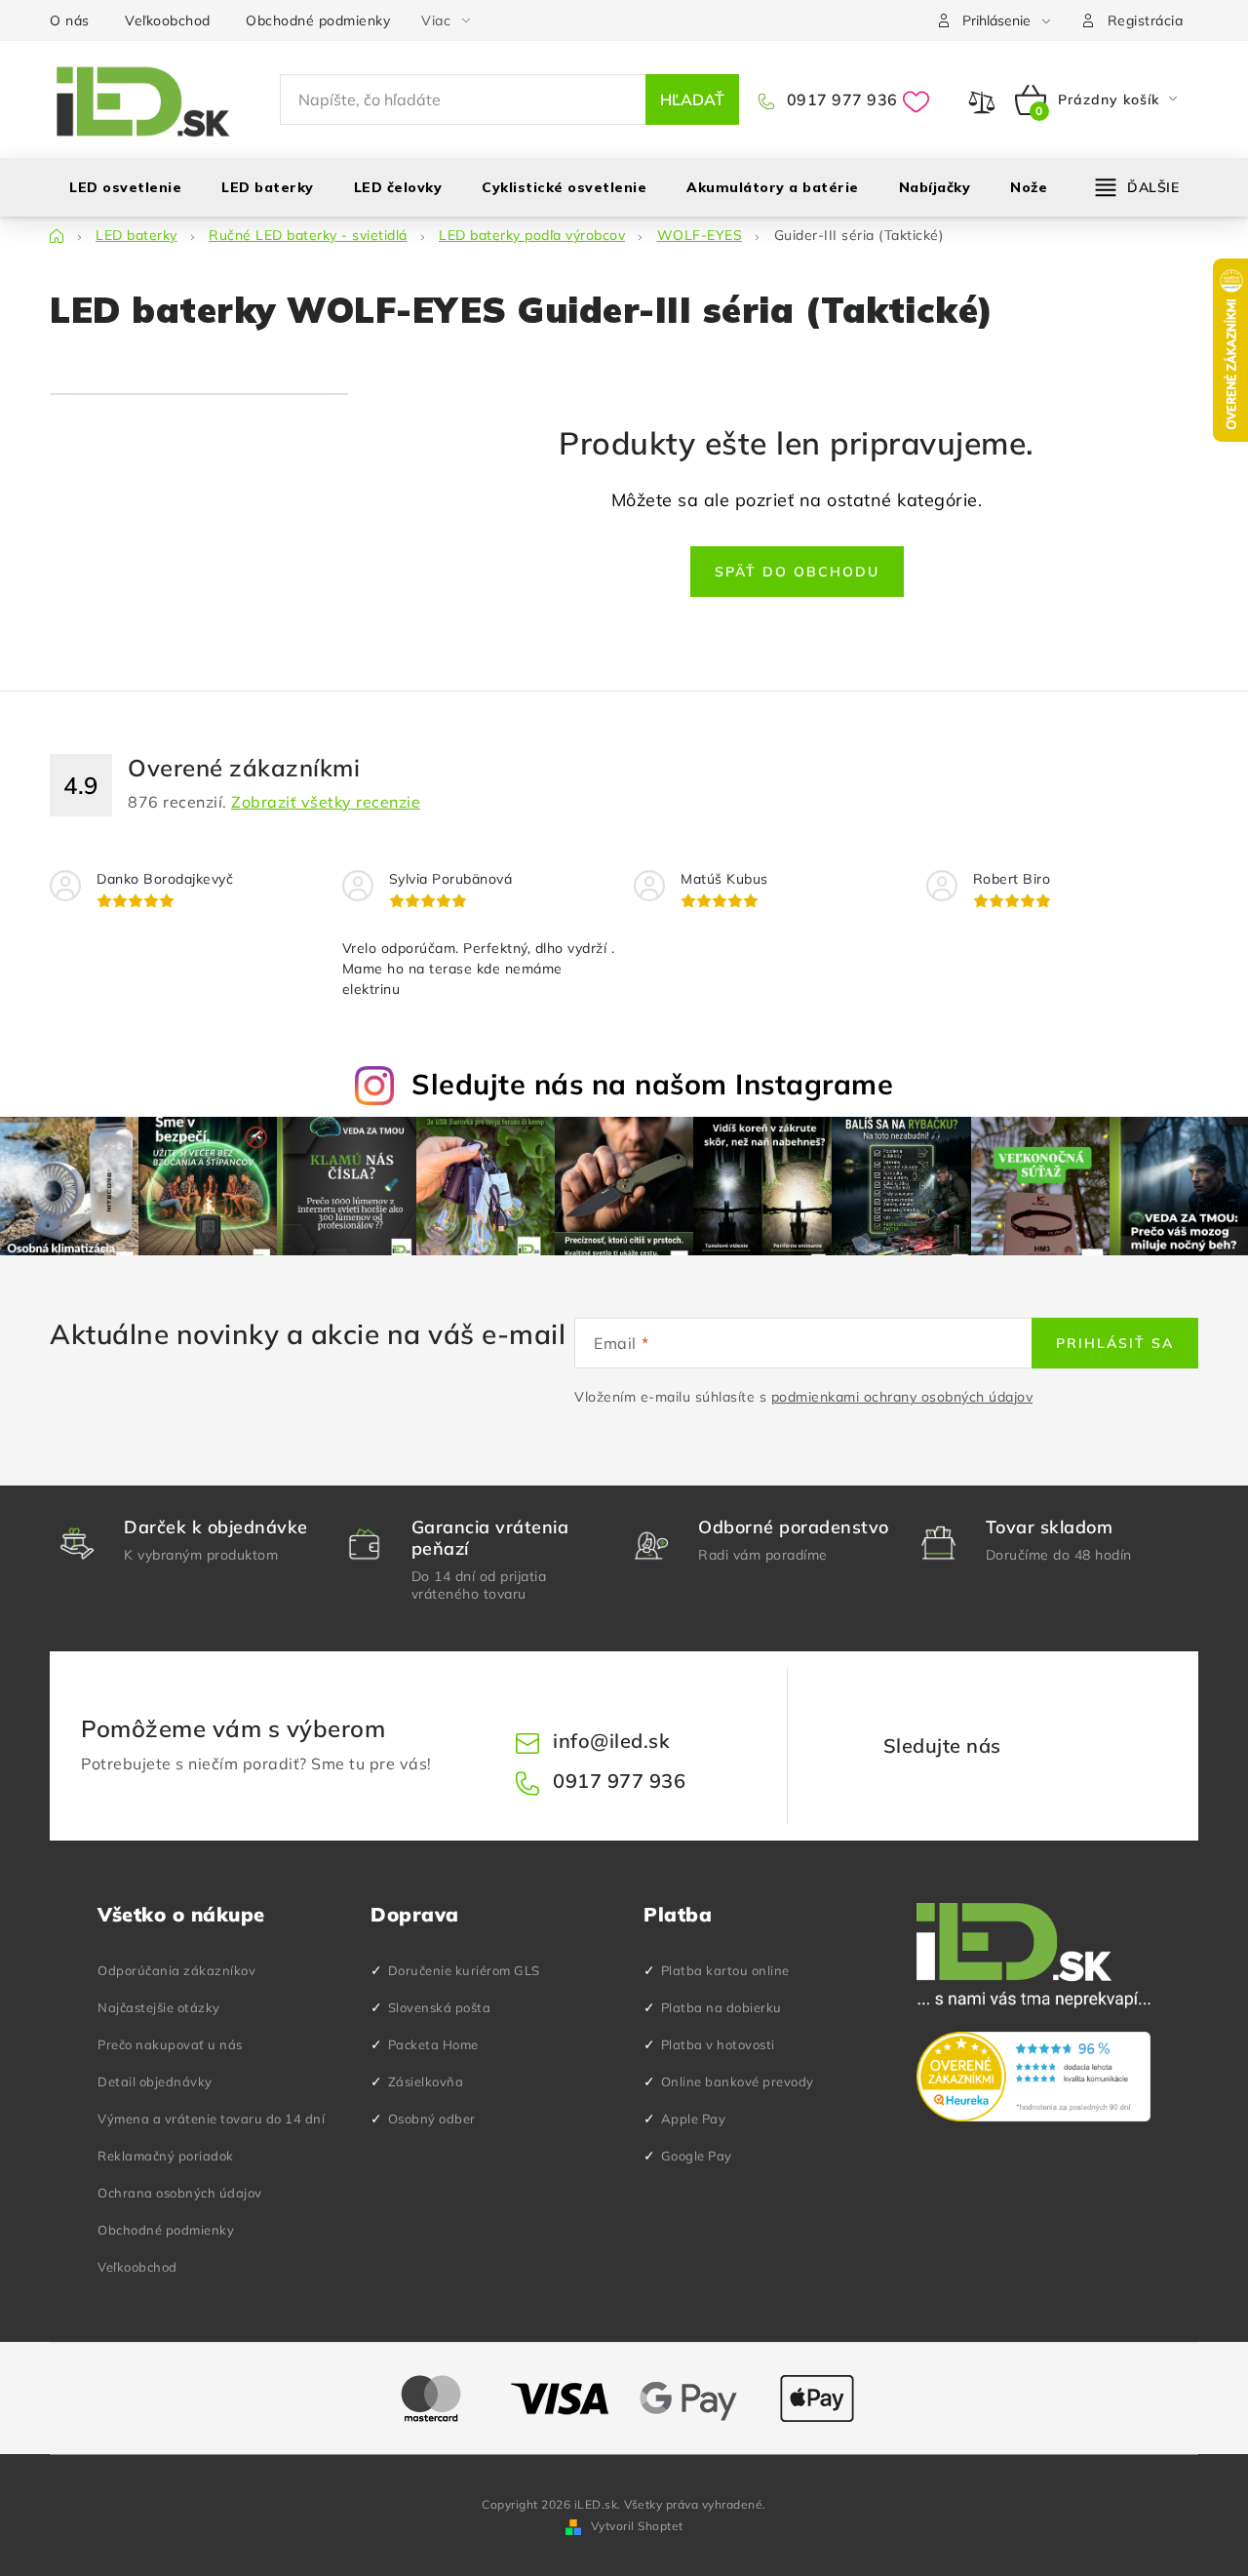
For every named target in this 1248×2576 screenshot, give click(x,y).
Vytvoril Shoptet (637, 2526)
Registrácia (1146, 20)
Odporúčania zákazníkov (176, 1970)
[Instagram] (1079, 1746)
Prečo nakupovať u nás (170, 2044)
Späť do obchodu (797, 572)
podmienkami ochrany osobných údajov (902, 1397)
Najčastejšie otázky (159, 2007)
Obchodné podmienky (318, 20)
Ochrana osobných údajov (180, 2193)
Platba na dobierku (721, 2007)
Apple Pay (694, 2119)
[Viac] (1138, 187)
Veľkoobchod (168, 20)
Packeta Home (433, 2044)
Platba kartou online (725, 1970)
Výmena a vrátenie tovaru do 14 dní (211, 2119)
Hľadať (692, 99)
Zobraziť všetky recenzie (326, 802)
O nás (70, 20)
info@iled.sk (611, 1741)
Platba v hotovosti (718, 2044)
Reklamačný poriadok (166, 2156)
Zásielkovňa (426, 2081)
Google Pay (697, 2156)
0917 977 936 (840, 99)
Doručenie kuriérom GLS (464, 1970)
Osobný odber (432, 2119)
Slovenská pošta (440, 2007)
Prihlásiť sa (1115, 1343)
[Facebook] (1033, 1746)
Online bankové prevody (738, 2081)
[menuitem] (125, 187)
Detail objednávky (155, 2081)
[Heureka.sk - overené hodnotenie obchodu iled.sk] (1033, 2077)
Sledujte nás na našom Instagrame (652, 1084)
